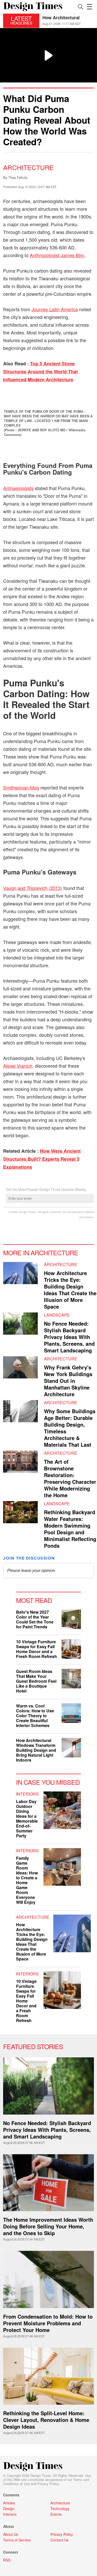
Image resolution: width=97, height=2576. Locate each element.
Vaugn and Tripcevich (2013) (33, 888)
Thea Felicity (18, 177)
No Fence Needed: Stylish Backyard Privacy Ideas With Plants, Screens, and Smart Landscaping (69, 1337)
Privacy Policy (48, 2484)
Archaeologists (18, 488)
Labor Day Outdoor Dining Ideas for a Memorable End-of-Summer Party (27, 1819)
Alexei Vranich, (18, 1066)
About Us (11, 2534)
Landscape (57, 1315)
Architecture (28, 167)
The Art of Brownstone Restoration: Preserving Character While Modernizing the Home (70, 1478)
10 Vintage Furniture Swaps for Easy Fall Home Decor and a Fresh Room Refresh (36, 1649)
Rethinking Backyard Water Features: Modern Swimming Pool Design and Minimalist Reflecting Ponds (70, 1529)
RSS (7, 2560)
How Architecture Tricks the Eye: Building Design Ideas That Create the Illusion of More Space (70, 1290)
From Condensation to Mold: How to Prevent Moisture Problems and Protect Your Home (48, 2323)
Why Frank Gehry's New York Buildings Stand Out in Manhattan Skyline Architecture (68, 1381)
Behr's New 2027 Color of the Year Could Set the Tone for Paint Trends (35, 1619)
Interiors (27, 1794)
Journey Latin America (55, 309)
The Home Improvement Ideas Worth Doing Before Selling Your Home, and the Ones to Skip (48, 2226)
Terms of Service (17, 2540)
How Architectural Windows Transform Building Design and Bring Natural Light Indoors (36, 1750)
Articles (9, 2503)
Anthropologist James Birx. (57, 255)
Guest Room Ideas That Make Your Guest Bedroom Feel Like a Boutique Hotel (36, 1681)
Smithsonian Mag (21, 787)
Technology (60, 2508)
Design (9, 2508)
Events (56, 2514)
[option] (68, 21)
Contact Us (59, 2540)
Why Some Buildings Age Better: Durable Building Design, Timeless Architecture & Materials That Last (70, 1428)
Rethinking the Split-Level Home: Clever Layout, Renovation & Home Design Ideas (46, 2420)
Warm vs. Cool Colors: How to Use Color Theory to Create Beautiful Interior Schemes (35, 1716)
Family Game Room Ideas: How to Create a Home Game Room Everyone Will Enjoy (27, 1880)
